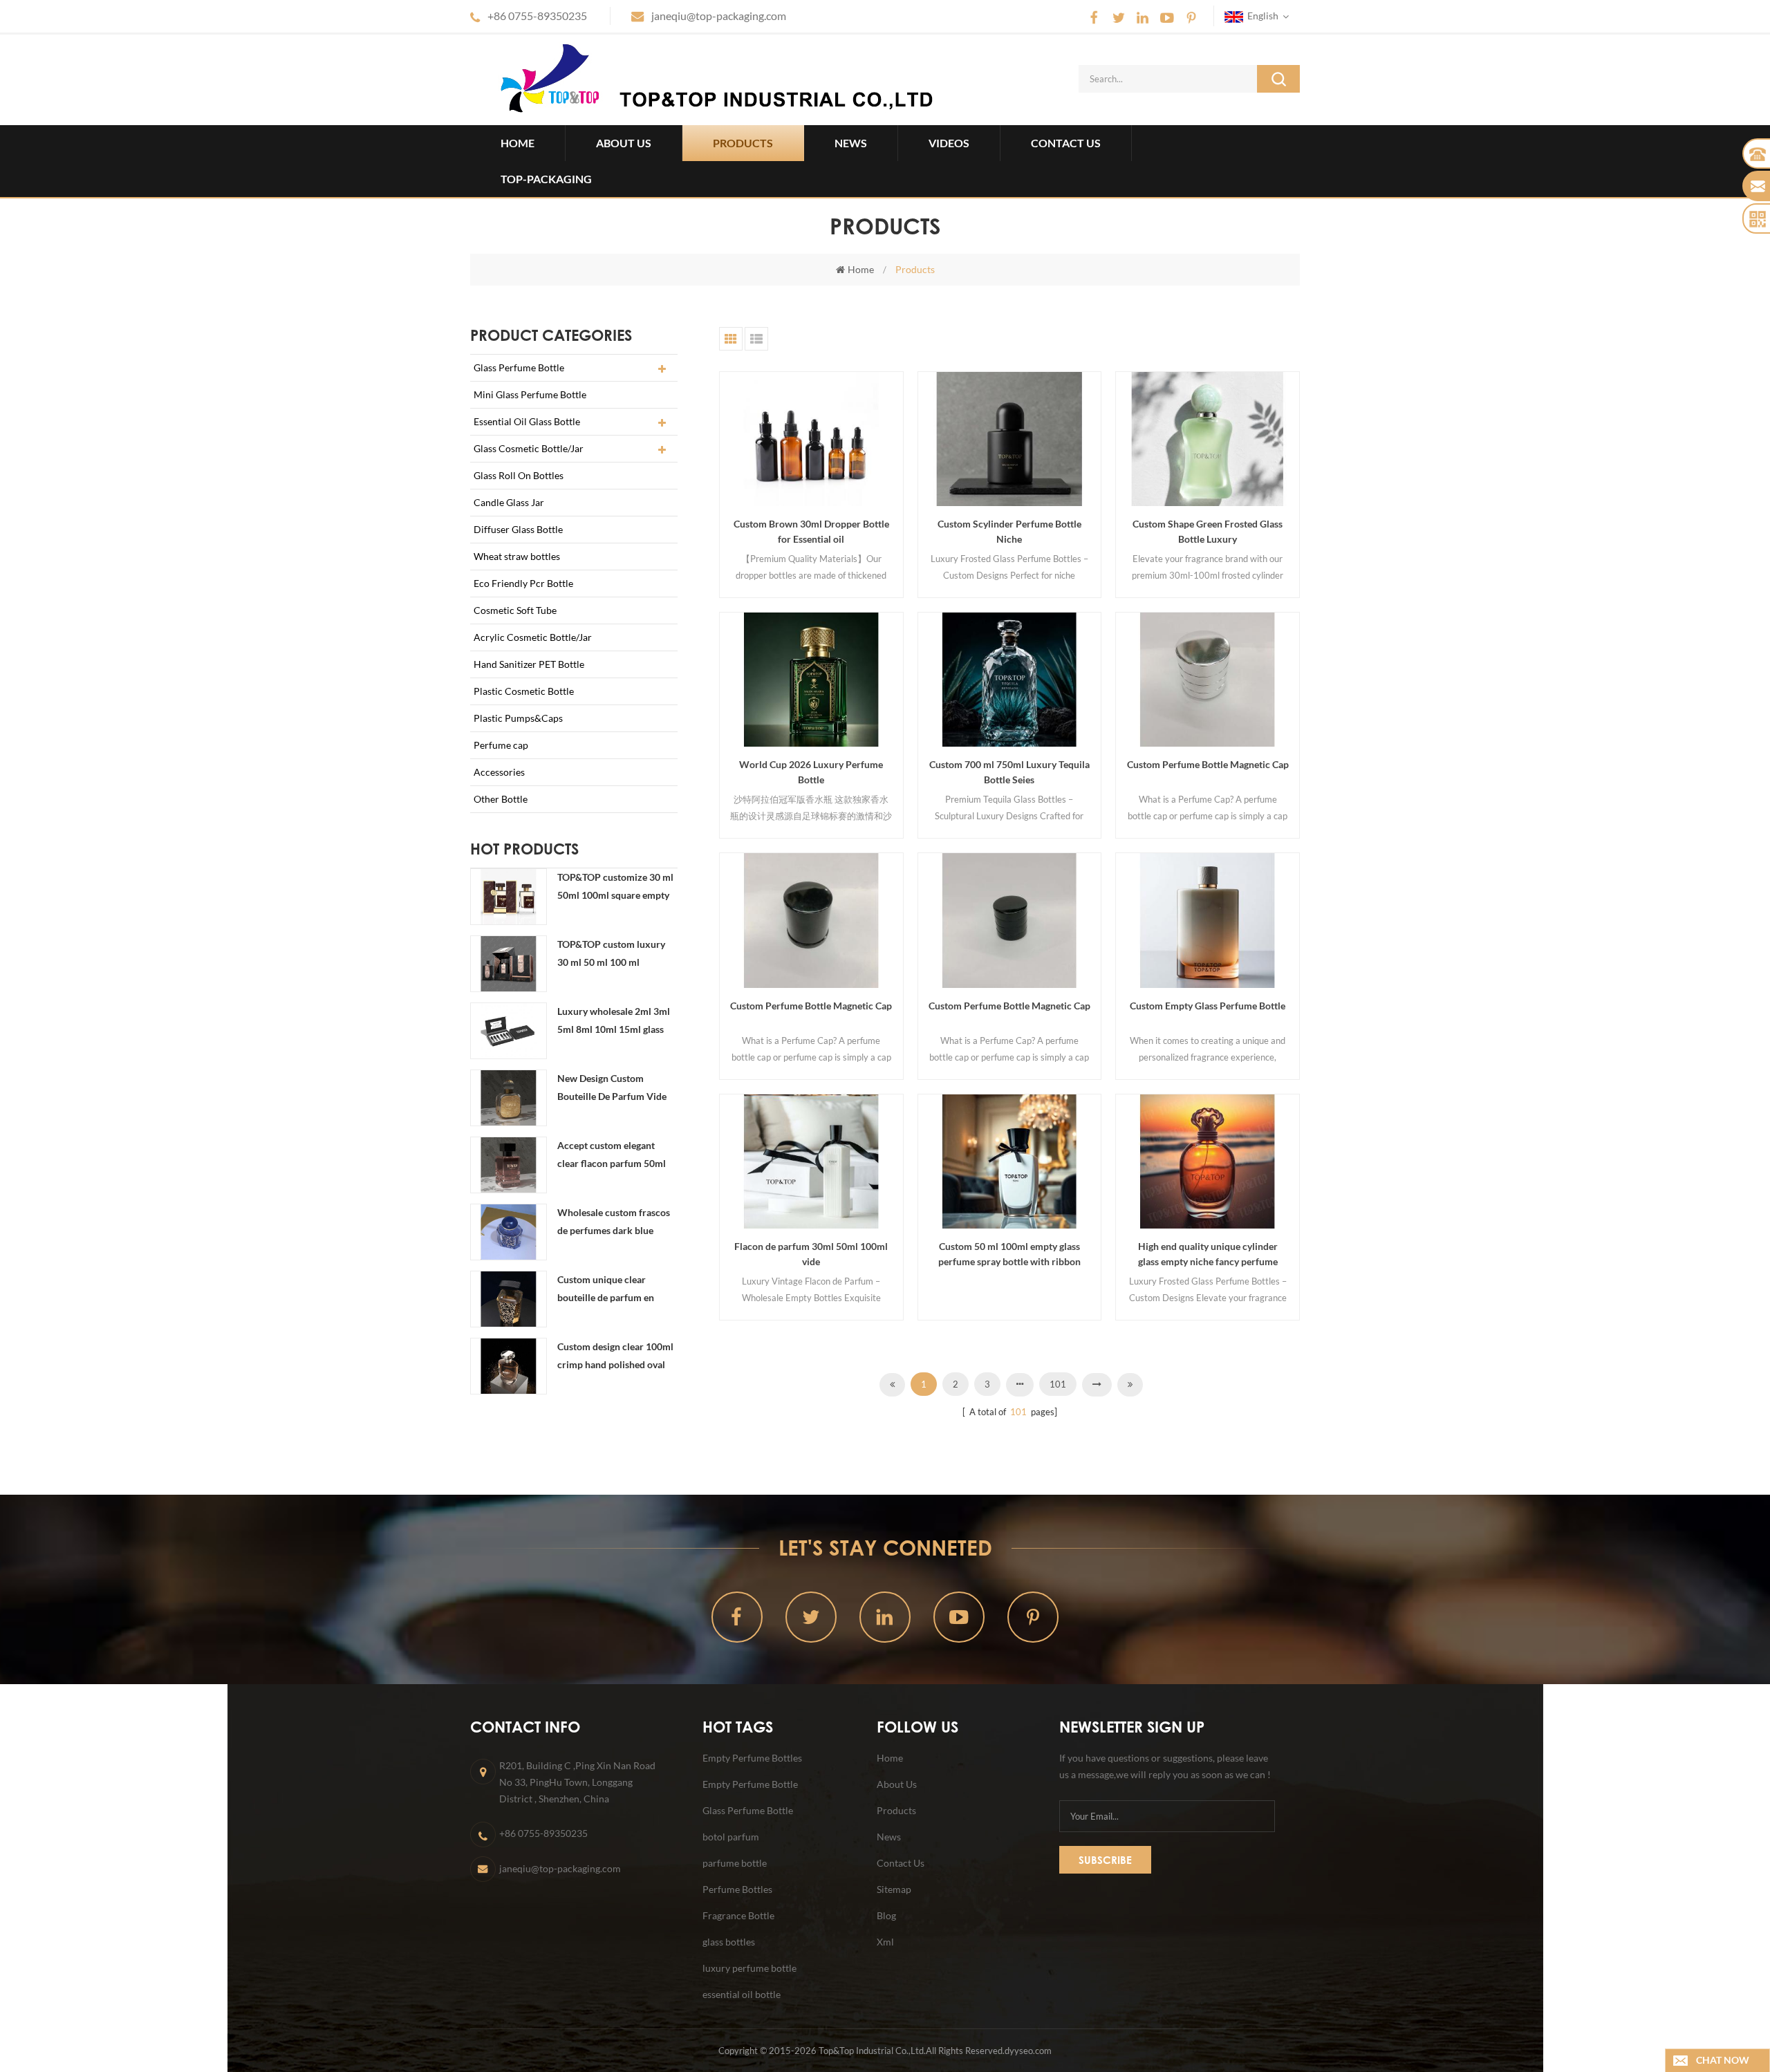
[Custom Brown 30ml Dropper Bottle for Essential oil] (811, 439)
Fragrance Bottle (738, 1915)
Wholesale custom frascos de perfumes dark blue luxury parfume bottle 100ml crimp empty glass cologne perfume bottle (614, 1223)
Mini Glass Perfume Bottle (530, 394)
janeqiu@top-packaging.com (719, 16)
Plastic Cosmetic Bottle (524, 691)
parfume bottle (735, 1863)
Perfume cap (501, 745)
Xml (885, 1942)
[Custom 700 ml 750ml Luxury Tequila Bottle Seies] (1010, 680)
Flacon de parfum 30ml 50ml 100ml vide (811, 1254)
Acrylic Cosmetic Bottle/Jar (533, 637)
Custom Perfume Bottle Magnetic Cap (1208, 764)
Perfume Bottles (737, 1889)
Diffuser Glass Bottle (518, 529)
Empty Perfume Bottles (752, 1758)
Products (743, 143)
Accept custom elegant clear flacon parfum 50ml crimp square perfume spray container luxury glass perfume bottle (617, 1156)
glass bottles (729, 1942)
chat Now (1723, 2060)
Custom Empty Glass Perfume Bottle (1208, 1006)
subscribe (1105, 1860)
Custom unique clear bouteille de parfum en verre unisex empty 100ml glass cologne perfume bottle (613, 1290)
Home (518, 143)
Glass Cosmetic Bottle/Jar (529, 448)
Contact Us (1066, 143)
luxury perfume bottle (749, 1968)
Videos (949, 143)
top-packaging (546, 179)
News (851, 143)
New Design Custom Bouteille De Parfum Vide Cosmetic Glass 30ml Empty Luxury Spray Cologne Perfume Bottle (617, 1089)
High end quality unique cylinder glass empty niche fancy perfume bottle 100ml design (1208, 1255)
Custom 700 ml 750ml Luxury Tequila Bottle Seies (1009, 772)
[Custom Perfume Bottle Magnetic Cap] (1208, 680)
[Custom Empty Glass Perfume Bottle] (1208, 920)
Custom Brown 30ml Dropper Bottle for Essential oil (811, 531)
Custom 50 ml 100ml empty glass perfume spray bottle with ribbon (1009, 1254)
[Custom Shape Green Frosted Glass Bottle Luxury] (1208, 439)
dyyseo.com (1028, 2051)
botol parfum (731, 1837)
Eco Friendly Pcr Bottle (523, 583)
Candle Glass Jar (509, 502)
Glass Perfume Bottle (519, 367)
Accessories (499, 772)
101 (1058, 1384)
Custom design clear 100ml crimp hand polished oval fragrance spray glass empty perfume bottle (617, 1357)
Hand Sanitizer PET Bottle (529, 664)
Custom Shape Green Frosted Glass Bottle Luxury (1208, 531)
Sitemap (894, 1889)
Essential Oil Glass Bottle (527, 421)
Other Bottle (501, 799)
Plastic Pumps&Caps (518, 718)
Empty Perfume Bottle (750, 1784)
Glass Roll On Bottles (519, 475)
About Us (624, 143)
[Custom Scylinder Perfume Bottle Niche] (1010, 439)
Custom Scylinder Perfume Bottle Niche (1009, 531)
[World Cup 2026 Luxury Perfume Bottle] (811, 680)
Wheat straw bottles (517, 556)
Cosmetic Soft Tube (515, 610)
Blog (886, 1915)
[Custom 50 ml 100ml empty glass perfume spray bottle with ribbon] (1010, 1161)
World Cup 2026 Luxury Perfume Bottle (811, 772)
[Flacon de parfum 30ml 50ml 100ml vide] (811, 1161)
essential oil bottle (742, 1994)
